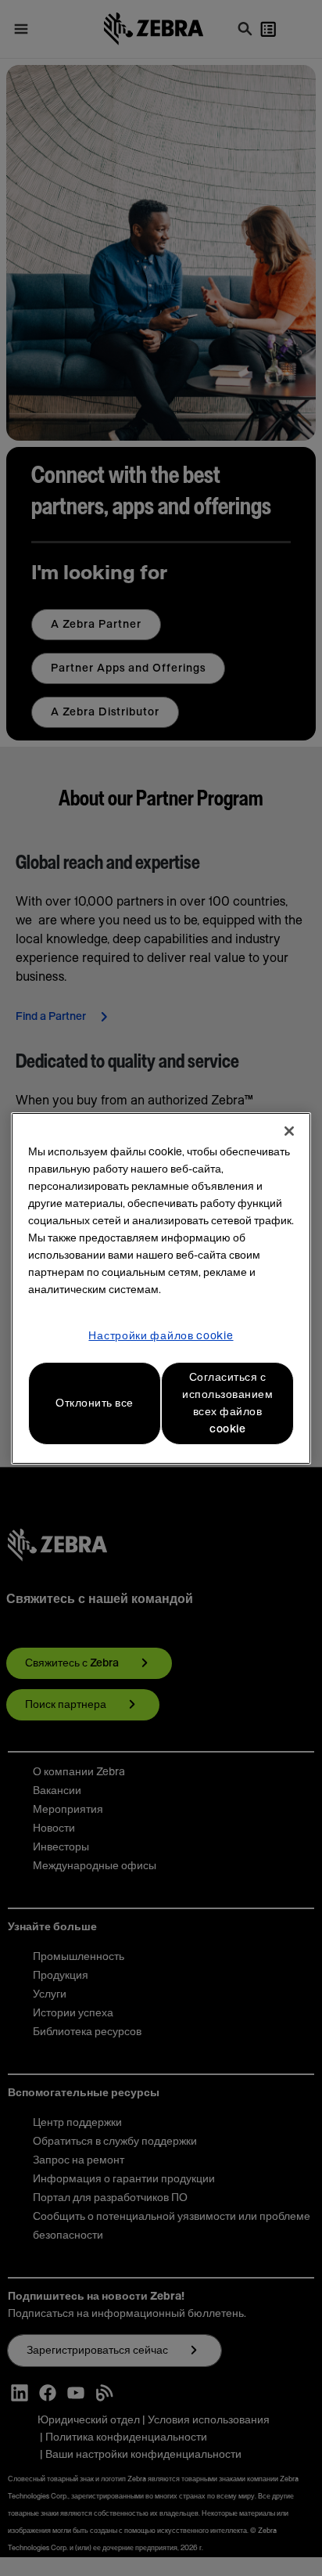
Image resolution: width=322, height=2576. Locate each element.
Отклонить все (95, 1403)
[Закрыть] (289, 1131)
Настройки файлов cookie (161, 1336)
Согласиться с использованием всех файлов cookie (227, 1403)
